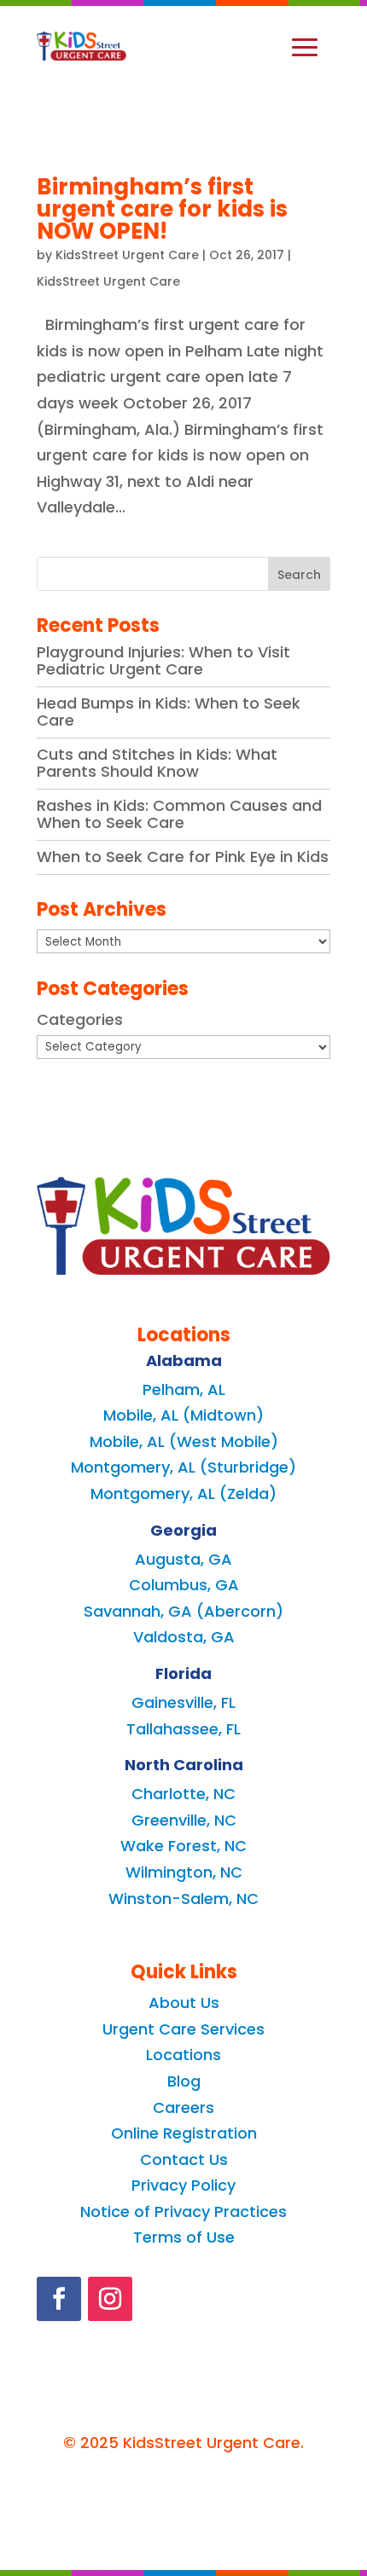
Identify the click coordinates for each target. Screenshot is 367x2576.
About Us (184, 2003)
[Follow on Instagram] (110, 2299)
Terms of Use (184, 2237)
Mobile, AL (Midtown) (183, 1415)
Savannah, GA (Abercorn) (183, 1611)
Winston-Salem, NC (183, 1899)
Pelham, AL (184, 1389)
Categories (80, 1019)
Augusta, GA (183, 1559)
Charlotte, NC (183, 1794)
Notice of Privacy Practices (183, 2211)
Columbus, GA (184, 1585)
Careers (183, 2107)
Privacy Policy (183, 2185)
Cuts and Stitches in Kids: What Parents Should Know (157, 763)
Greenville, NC (184, 1820)
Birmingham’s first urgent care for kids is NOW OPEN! (162, 209)
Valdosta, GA (184, 1637)
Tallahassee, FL (183, 1729)
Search (299, 575)
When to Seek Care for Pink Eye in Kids (183, 857)
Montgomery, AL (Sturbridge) (183, 1467)
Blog (184, 2081)
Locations (183, 2055)
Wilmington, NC (184, 1872)
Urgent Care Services (183, 2029)
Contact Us (184, 2159)
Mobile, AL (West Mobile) (184, 1441)
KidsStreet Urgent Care (127, 255)
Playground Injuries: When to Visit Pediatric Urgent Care (163, 660)
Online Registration (184, 2133)
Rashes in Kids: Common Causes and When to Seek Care (179, 814)
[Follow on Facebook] (59, 2299)
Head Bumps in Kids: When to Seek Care (169, 712)
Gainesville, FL (183, 1702)
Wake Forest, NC (183, 1846)
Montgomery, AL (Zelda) (183, 1494)
